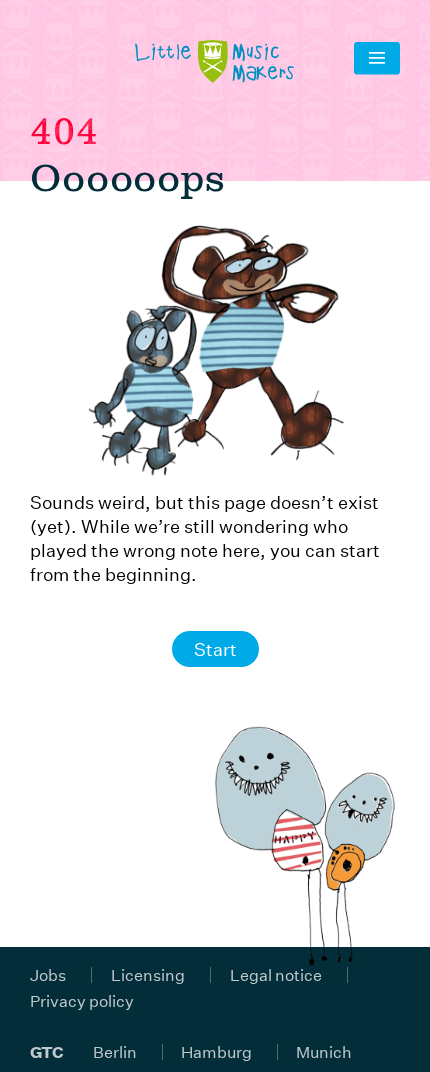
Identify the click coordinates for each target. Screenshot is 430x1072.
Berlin (115, 1051)
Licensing (148, 974)
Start (215, 649)
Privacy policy (82, 1000)
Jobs (48, 974)
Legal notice (276, 974)
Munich (324, 1051)
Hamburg (216, 1051)
